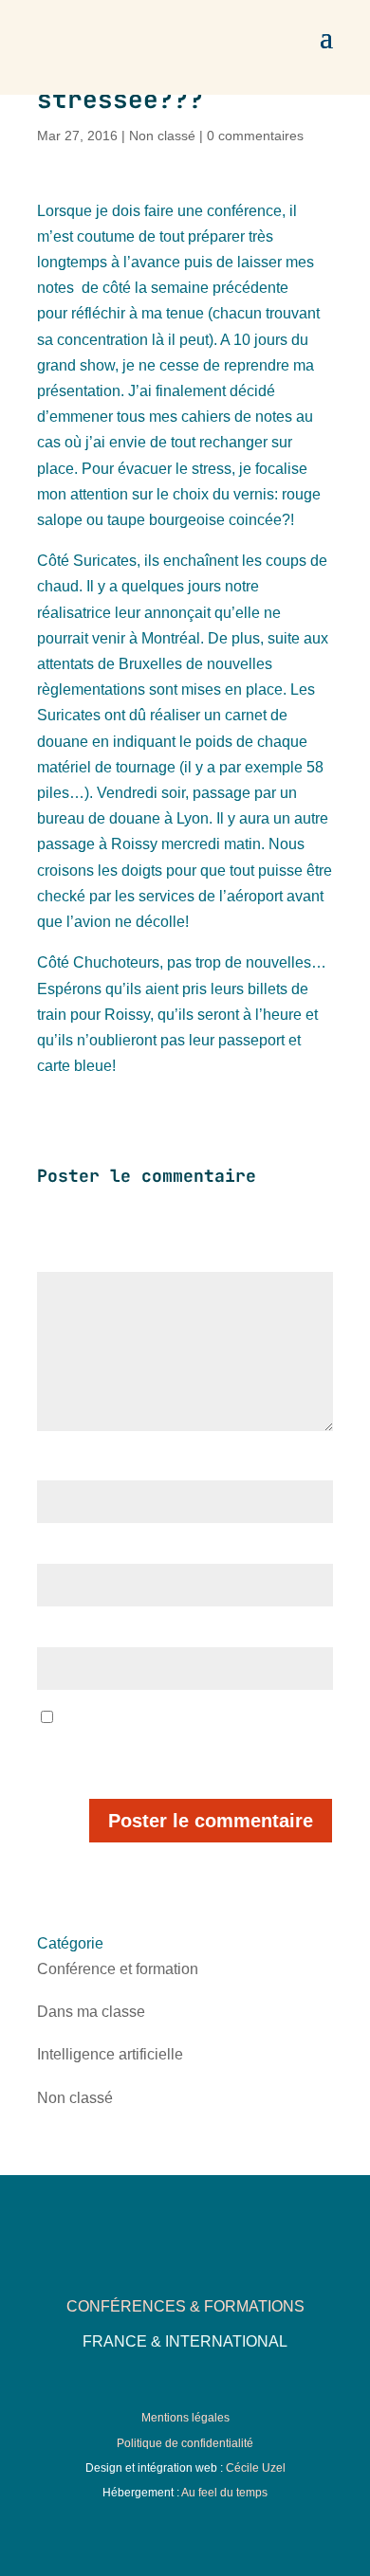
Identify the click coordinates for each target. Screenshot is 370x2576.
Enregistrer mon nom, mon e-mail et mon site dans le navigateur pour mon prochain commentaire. (185, 1744)
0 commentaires (255, 136)
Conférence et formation (118, 1969)
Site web (63, 1635)
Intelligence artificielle (110, 2054)
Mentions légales (185, 2418)
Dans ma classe (91, 2012)
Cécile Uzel (256, 2468)
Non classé (162, 136)
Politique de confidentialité (185, 2443)
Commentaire (82, 1260)
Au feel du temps (224, 2493)
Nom (55, 1468)
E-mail (60, 1551)
